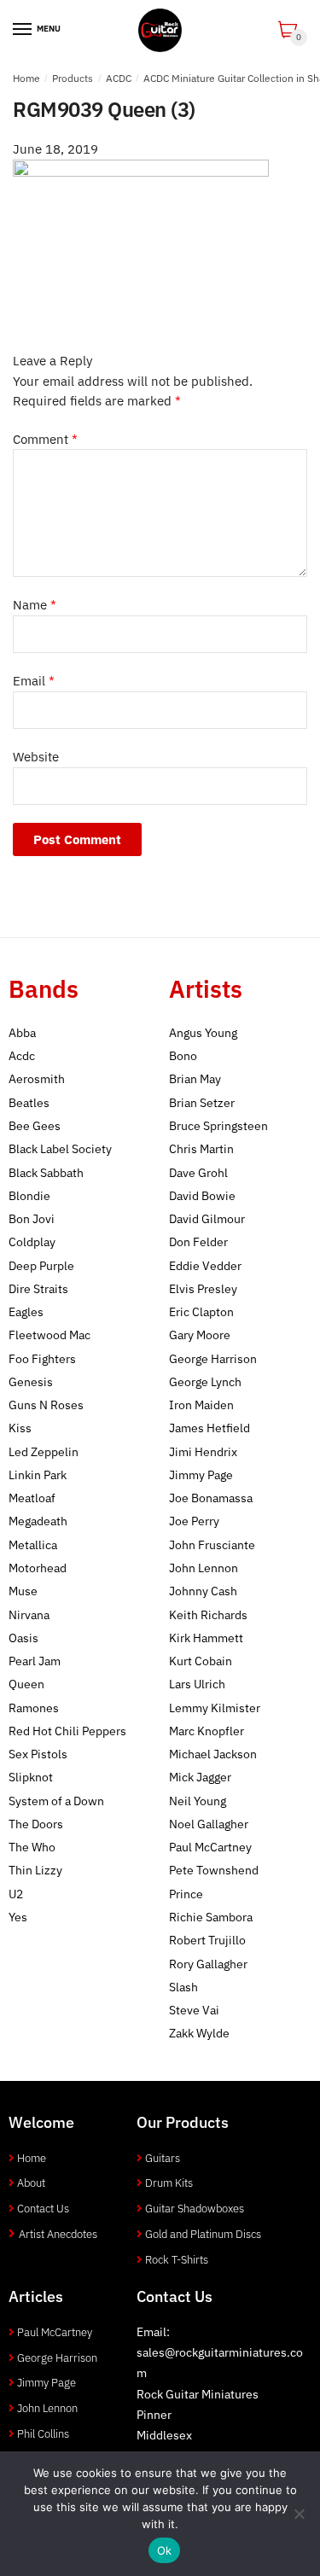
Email (34, 681)
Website (36, 757)
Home (26, 78)
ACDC (119, 78)
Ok (165, 2550)
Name (35, 605)
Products (73, 78)
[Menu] (23, 30)
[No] (299, 2514)
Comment (45, 439)
